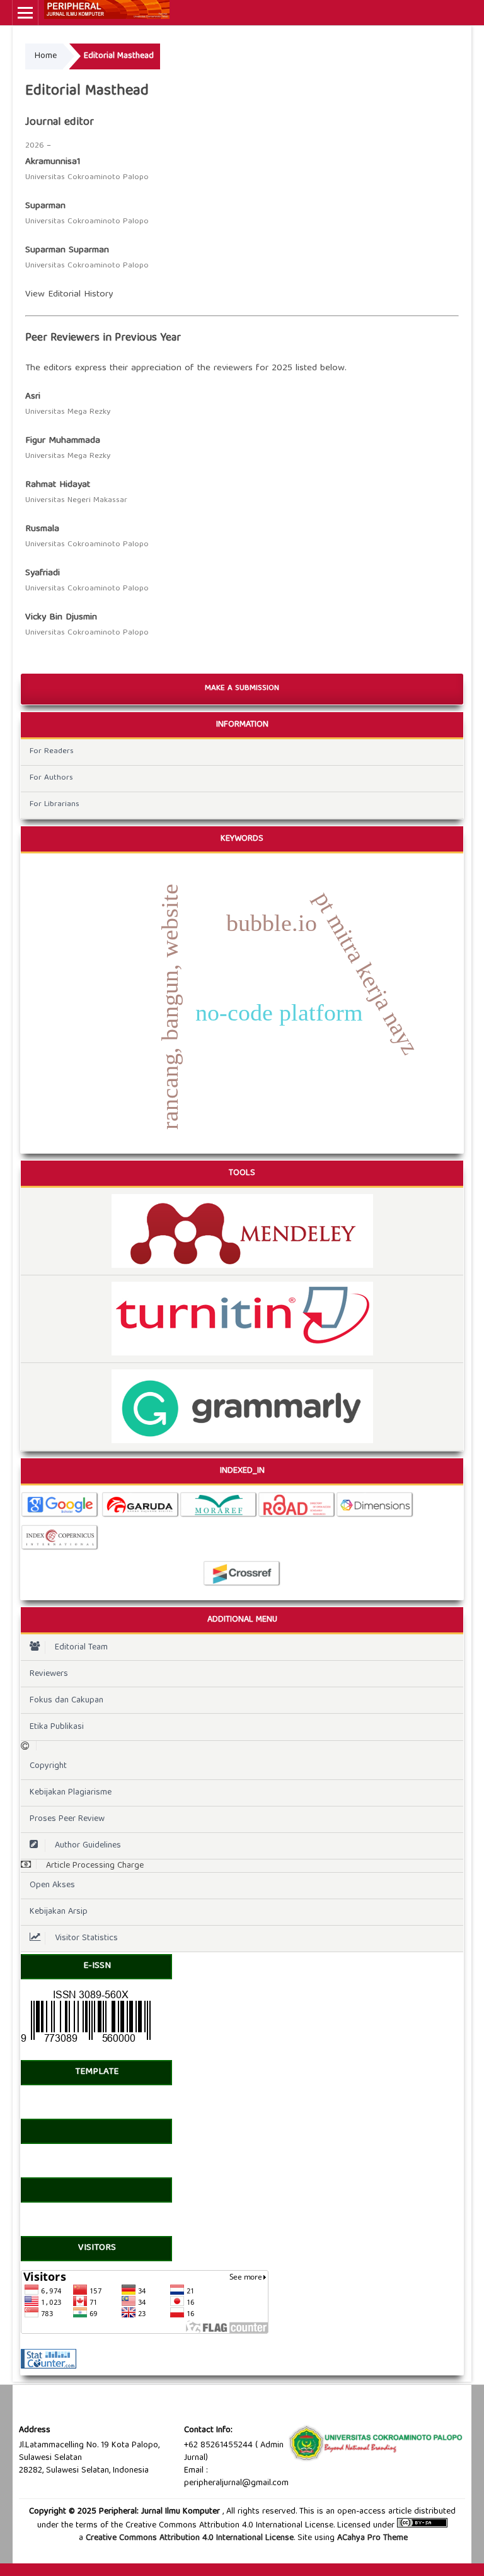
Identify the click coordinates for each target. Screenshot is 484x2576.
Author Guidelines (88, 1846)
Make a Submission (242, 688)
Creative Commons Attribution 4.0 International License (190, 2538)
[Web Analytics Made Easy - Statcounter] (49, 2367)
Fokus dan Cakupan (66, 1701)
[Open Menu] (25, 13)
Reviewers (49, 1674)
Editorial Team (81, 1648)
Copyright (48, 1766)
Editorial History (80, 295)
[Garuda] (141, 1516)
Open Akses (52, 1885)
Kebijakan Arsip (59, 1912)
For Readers (52, 752)
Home (46, 56)
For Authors (51, 778)
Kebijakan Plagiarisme (71, 1793)
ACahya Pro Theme (371, 2538)
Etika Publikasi (57, 1727)
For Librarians (55, 805)
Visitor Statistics (86, 1938)
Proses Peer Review (67, 1819)
